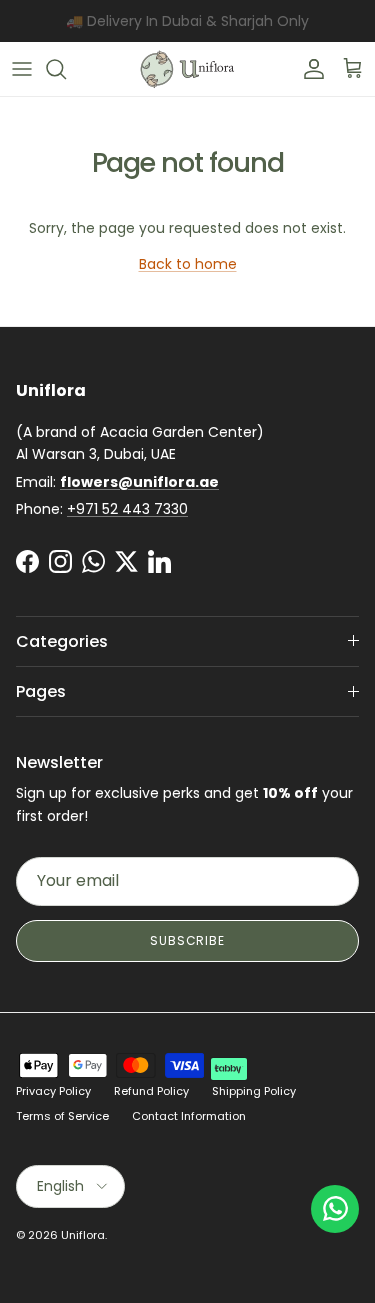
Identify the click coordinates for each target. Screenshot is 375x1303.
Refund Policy (151, 1091)
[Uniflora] (188, 69)
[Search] (66, 69)
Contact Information (189, 1116)
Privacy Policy (53, 1091)
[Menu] (22, 69)
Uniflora (83, 1235)
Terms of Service (62, 1116)
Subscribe (188, 940)
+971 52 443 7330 (127, 509)
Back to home (188, 264)
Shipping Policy (254, 1091)
